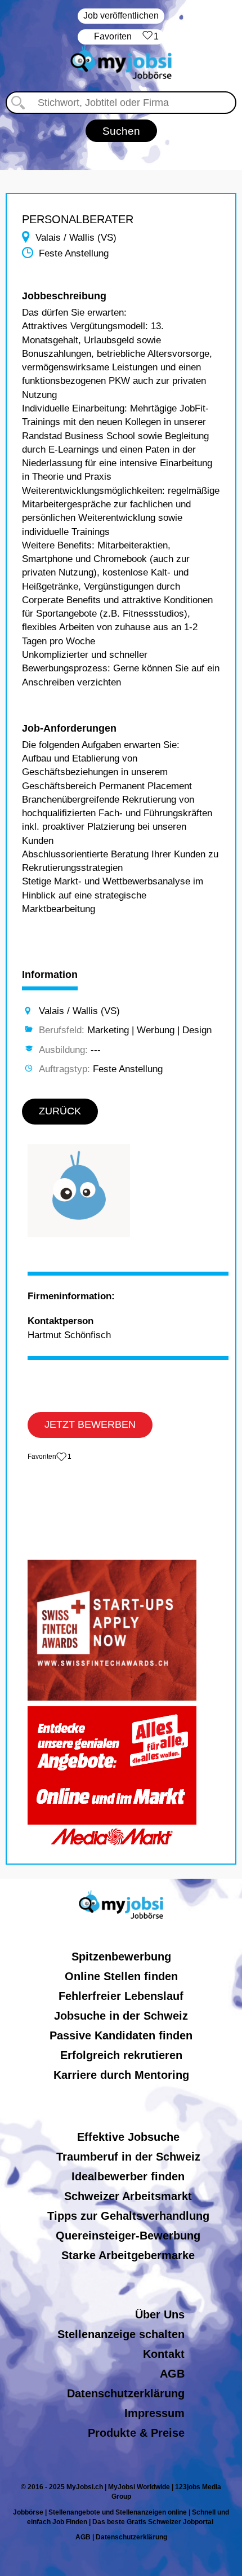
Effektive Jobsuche (128, 2137)
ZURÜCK (60, 1111)
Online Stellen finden (121, 1976)
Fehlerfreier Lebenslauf (121, 1996)
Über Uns (160, 2314)
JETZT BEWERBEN (90, 1424)
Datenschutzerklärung (126, 2393)
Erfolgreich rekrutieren (121, 2055)
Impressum (154, 2413)
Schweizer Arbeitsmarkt (128, 2196)
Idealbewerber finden (128, 2176)
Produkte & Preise (136, 2433)
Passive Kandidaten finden (121, 2035)
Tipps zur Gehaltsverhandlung (128, 2216)
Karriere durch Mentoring (121, 2075)
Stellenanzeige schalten (121, 2334)
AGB (172, 2374)
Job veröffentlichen (121, 16)
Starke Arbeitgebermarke (128, 2255)
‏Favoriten (126, 36)
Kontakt (164, 2354)
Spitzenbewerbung (121, 1957)
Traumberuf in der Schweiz (128, 2157)
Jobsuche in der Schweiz (121, 2016)
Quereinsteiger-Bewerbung (128, 2236)
